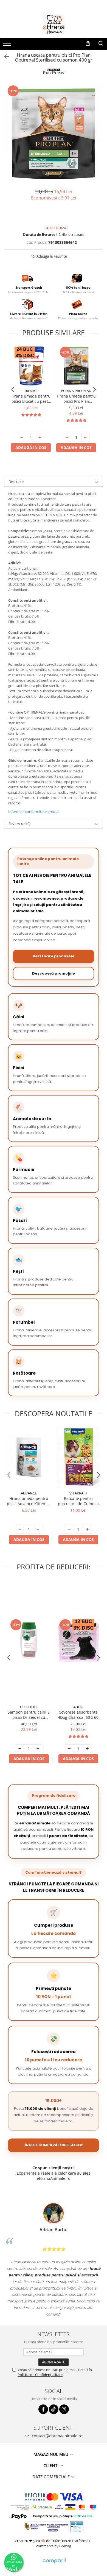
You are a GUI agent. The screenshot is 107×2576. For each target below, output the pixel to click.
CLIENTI (52, 2465)
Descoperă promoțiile (54, 973)
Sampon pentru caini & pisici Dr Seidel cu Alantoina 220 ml (29, 1715)
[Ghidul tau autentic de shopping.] (54, 2561)
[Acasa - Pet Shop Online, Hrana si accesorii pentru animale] (54, 24)
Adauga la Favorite (51, 256)
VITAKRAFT (78, 1493)
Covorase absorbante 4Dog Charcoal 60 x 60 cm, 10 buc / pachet (78, 1715)
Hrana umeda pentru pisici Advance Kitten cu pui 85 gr (29, 1501)
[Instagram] (64, 2409)
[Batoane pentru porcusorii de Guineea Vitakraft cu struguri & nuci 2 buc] (78, 1457)
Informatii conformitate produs (34, 812)
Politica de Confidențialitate (40, 2375)
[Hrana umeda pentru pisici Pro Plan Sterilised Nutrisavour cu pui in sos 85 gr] (76, 366)
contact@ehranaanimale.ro (57, 2436)
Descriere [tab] (16, 482)
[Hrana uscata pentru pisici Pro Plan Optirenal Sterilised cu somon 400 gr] (54, 134)
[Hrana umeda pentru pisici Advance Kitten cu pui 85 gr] (29, 1457)
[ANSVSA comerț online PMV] (77, 2526)
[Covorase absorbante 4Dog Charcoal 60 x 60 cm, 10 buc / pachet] (78, 1640)
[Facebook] (43, 2409)
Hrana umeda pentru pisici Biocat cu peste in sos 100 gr (31, 399)
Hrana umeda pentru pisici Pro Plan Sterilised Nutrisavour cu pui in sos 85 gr (76, 399)
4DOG (78, 1707)
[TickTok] (54, 2409)
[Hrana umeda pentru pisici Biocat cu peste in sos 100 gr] (31, 366)
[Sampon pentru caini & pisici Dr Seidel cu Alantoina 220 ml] (29, 1640)
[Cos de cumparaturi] (88, 44)
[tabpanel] (54, 134)
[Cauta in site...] (101, 44)
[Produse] (8, 45)
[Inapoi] (4, 56)
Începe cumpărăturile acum (54, 2145)
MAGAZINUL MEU (51, 2454)
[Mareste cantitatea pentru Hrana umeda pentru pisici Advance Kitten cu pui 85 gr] (38, 1529)
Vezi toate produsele (54, 956)
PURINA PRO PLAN (76, 391)
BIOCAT (31, 391)
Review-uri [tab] (19, 824)
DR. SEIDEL (29, 1707)
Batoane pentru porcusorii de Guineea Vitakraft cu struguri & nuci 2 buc (78, 1501)
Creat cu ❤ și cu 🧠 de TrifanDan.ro (43, 2541)
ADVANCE (29, 1493)
